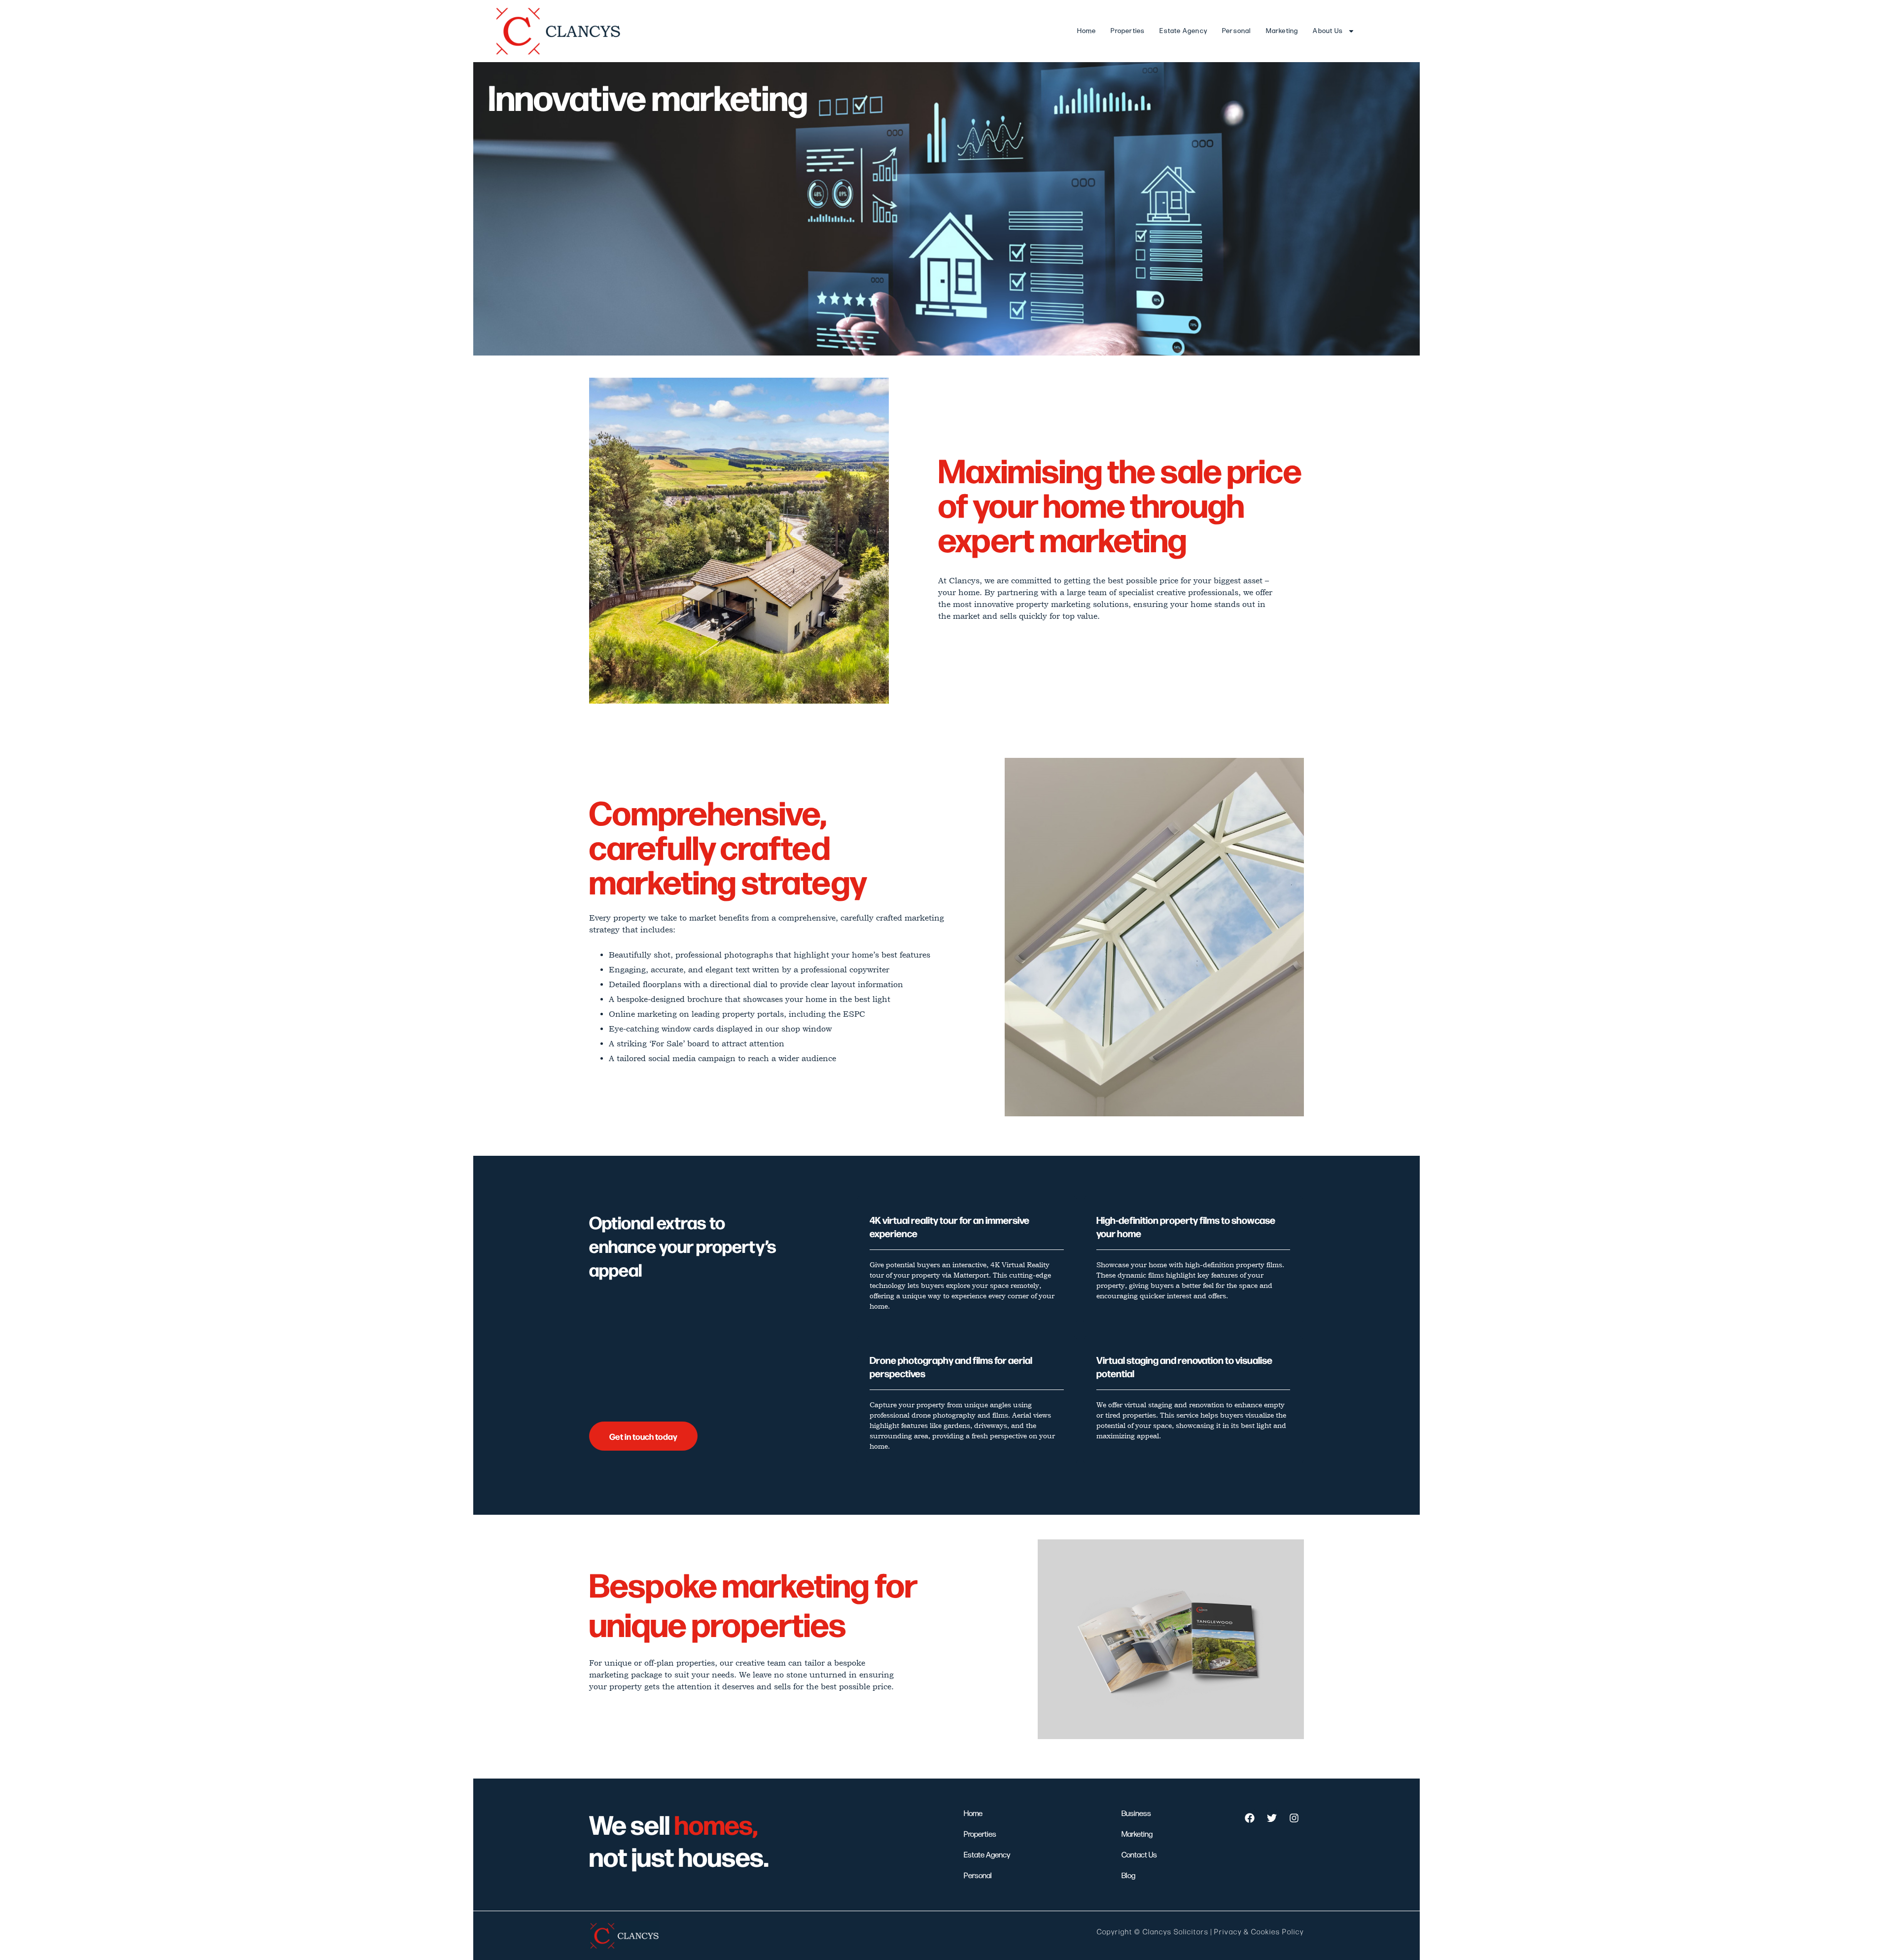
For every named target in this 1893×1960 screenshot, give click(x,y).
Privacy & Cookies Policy (1259, 1932)
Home (1087, 31)
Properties (1128, 31)
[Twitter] (1272, 1818)
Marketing (1282, 31)
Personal (1237, 31)
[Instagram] (1294, 1818)
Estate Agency (1183, 31)
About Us (1328, 31)
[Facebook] (1250, 1818)
